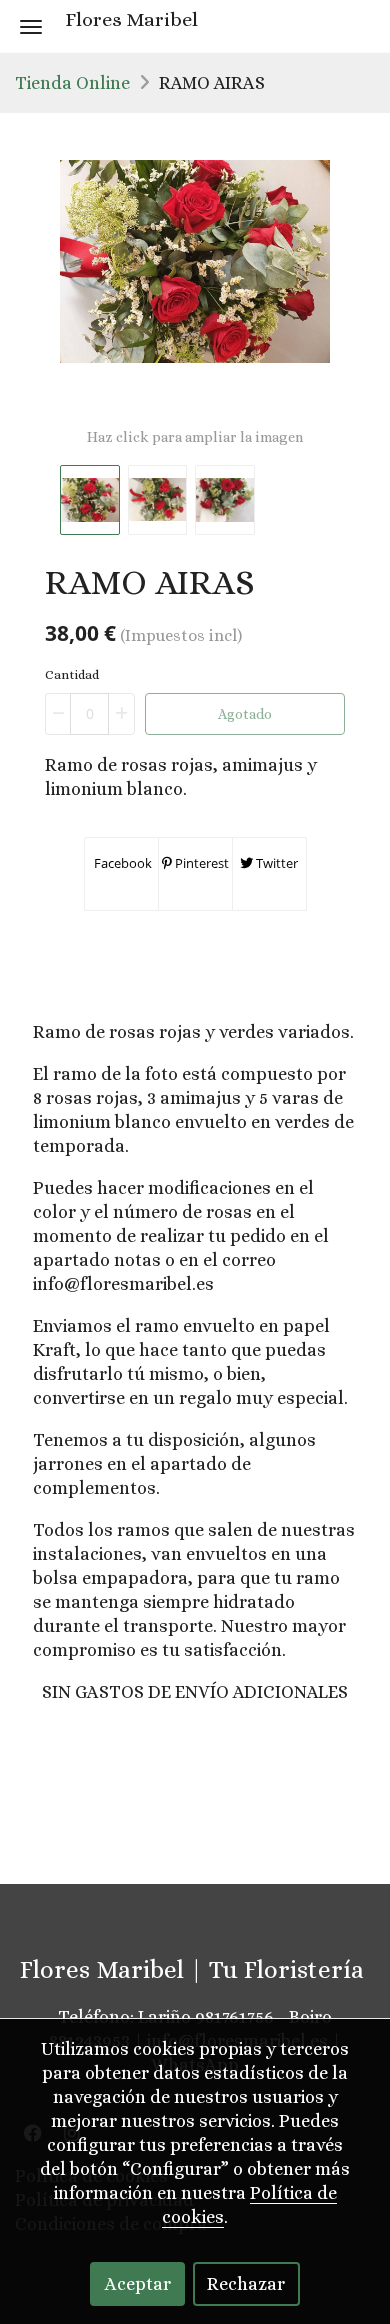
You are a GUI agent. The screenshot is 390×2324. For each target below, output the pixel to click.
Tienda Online (72, 83)
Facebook (121, 863)
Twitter (275, 863)
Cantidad (72, 674)
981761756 (234, 2017)
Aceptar (138, 2284)
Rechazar (246, 2284)
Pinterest (200, 863)
